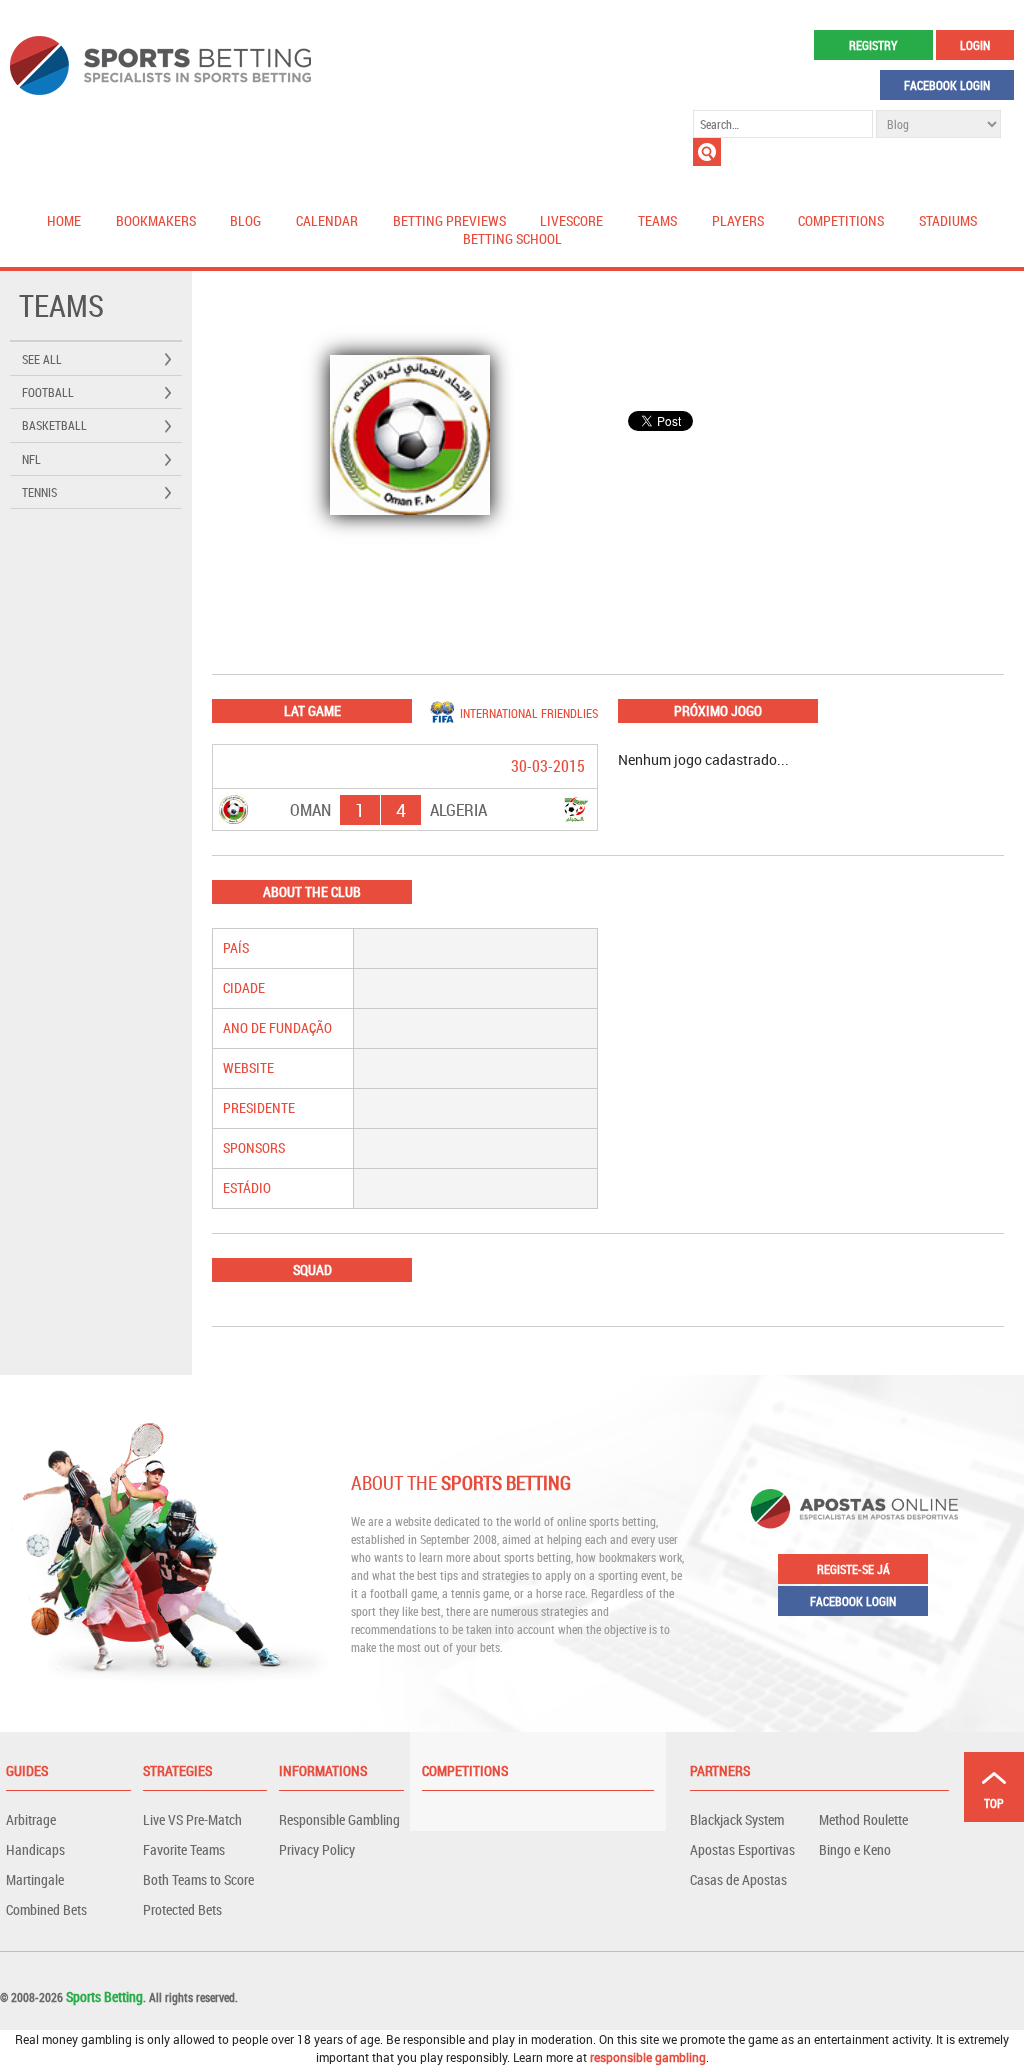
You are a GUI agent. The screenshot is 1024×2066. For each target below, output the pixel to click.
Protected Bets (182, 1909)
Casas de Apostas (738, 1879)
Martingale (35, 1879)
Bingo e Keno (855, 1849)
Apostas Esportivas (742, 1849)
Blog (245, 220)
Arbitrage (31, 1819)
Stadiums (948, 220)
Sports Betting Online (160, 65)
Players (738, 220)
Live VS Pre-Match (192, 1819)
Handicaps (35, 1849)
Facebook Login (947, 85)
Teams (657, 220)
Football (48, 392)
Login (975, 45)
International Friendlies (529, 713)
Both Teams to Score (198, 1879)
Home (64, 220)
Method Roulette (863, 1819)
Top (994, 1803)
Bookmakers (156, 220)
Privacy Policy (317, 1849)
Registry (873, 45)
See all (42, 359)
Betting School (512, 238)
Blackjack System (737, 1819)
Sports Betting (104, 1996)
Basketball (54, 425)
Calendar (327, 220)
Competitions (841, 220)
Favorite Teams (184, 1849)
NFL (31, 459)
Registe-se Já (853, 1569)
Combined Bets (46, 1909)
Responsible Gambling (339, 1819)
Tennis (39, 492)
